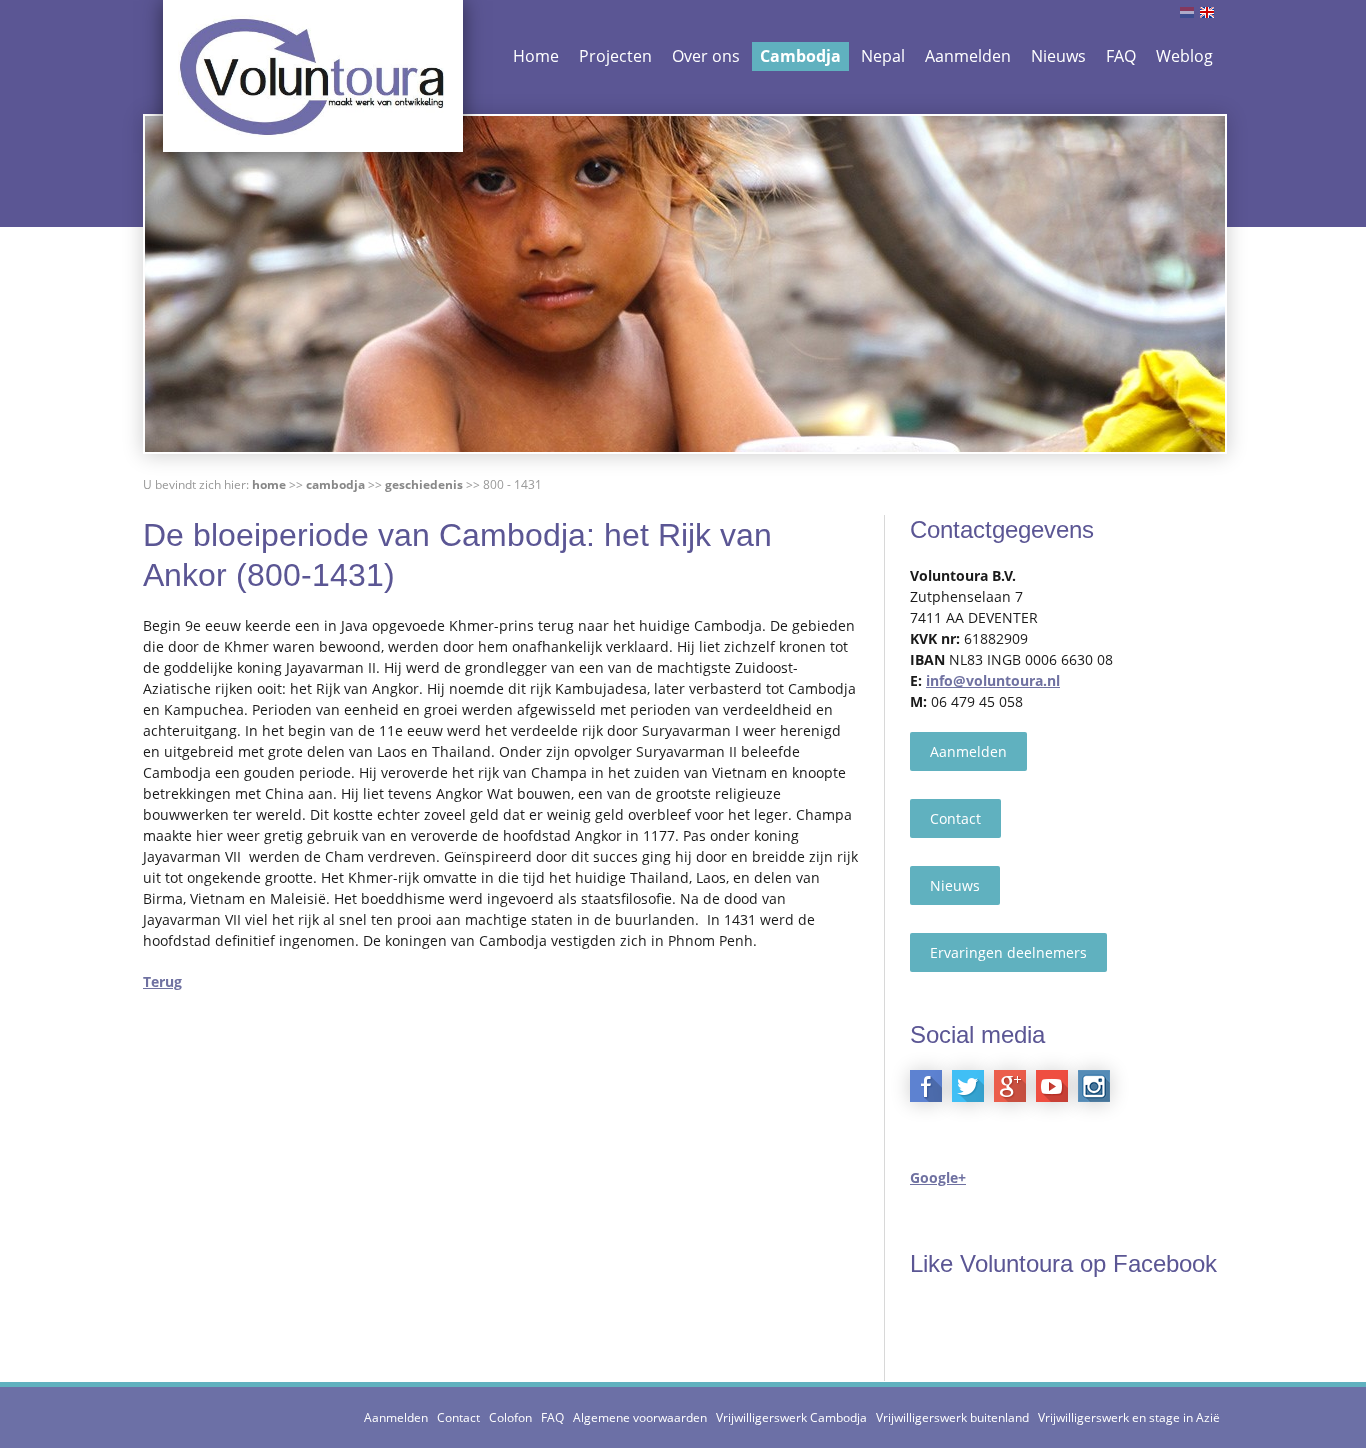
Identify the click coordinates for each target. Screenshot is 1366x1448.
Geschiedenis (424, 484)
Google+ (938, 1177)
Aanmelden (968, 56)
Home (536, 56)
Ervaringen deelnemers (1008, 952)
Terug (162, 981)
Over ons (706, 56)
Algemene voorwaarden (640, 1417)
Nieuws (1058, 56)
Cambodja (800, 56)
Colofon (510, 1417)
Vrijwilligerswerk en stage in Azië (1129, 1417)
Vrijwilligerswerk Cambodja (791, 1417)
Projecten (615, 56)
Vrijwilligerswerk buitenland (952, 1417)
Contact (955, 818)
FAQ (1121, 56)
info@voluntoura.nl (993, 680)
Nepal (883, 56)
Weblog (1184, 56)
